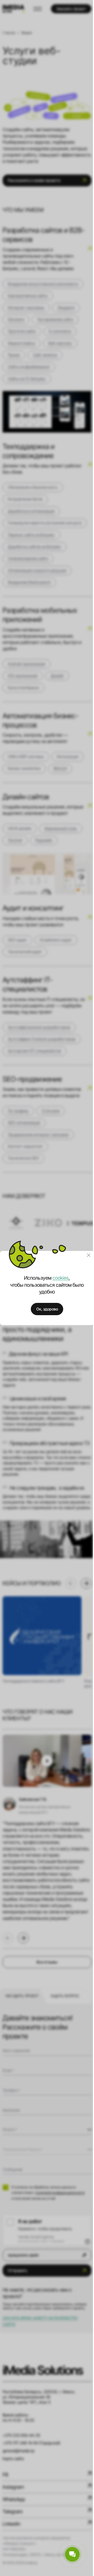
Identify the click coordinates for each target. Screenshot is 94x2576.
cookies (61, 1278)
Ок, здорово (47, 1309)
